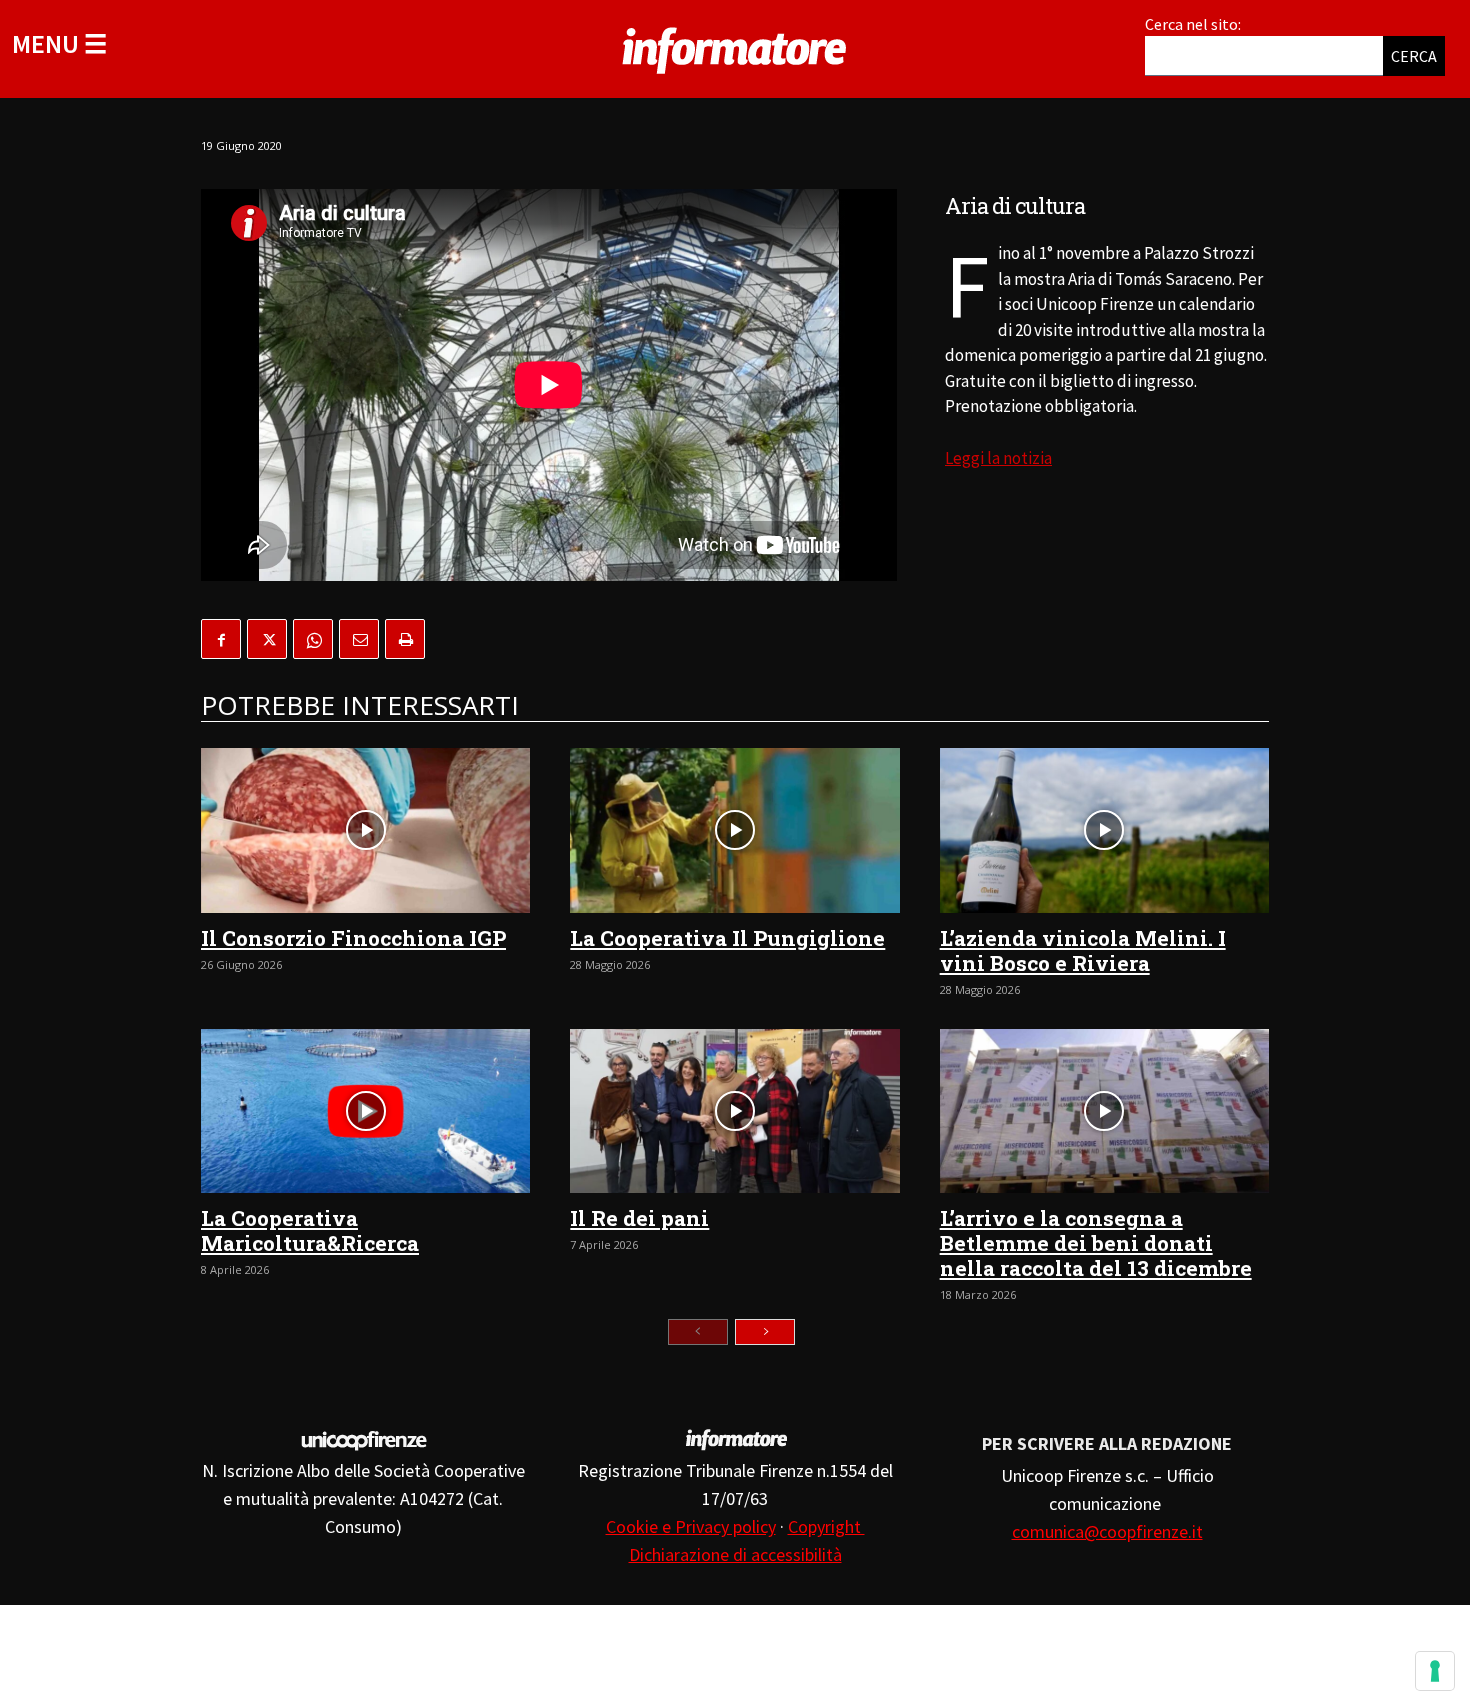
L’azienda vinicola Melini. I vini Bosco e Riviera (1083, 950)
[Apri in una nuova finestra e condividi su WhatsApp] (313, 639)
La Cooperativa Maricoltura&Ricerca (310, 1230)
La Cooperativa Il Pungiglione (727, 938)
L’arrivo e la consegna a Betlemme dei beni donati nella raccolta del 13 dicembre (1096, 1243)
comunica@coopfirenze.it (1107, 1531)
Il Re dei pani (639, 1218)
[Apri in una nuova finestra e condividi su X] (267, 639)
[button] (59, 43)
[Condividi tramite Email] (359, 639)
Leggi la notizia (998, 458)
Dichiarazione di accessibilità (735, 1554)
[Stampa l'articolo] (405, 639)
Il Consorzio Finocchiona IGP (353, 938)
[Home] (735, 47)
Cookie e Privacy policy (691, 1526)
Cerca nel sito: (1193, 24)
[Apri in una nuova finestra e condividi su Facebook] (221, 639)
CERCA (1414, 56)
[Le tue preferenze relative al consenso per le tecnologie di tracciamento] (1435, 1671)
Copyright (826, 1526)
